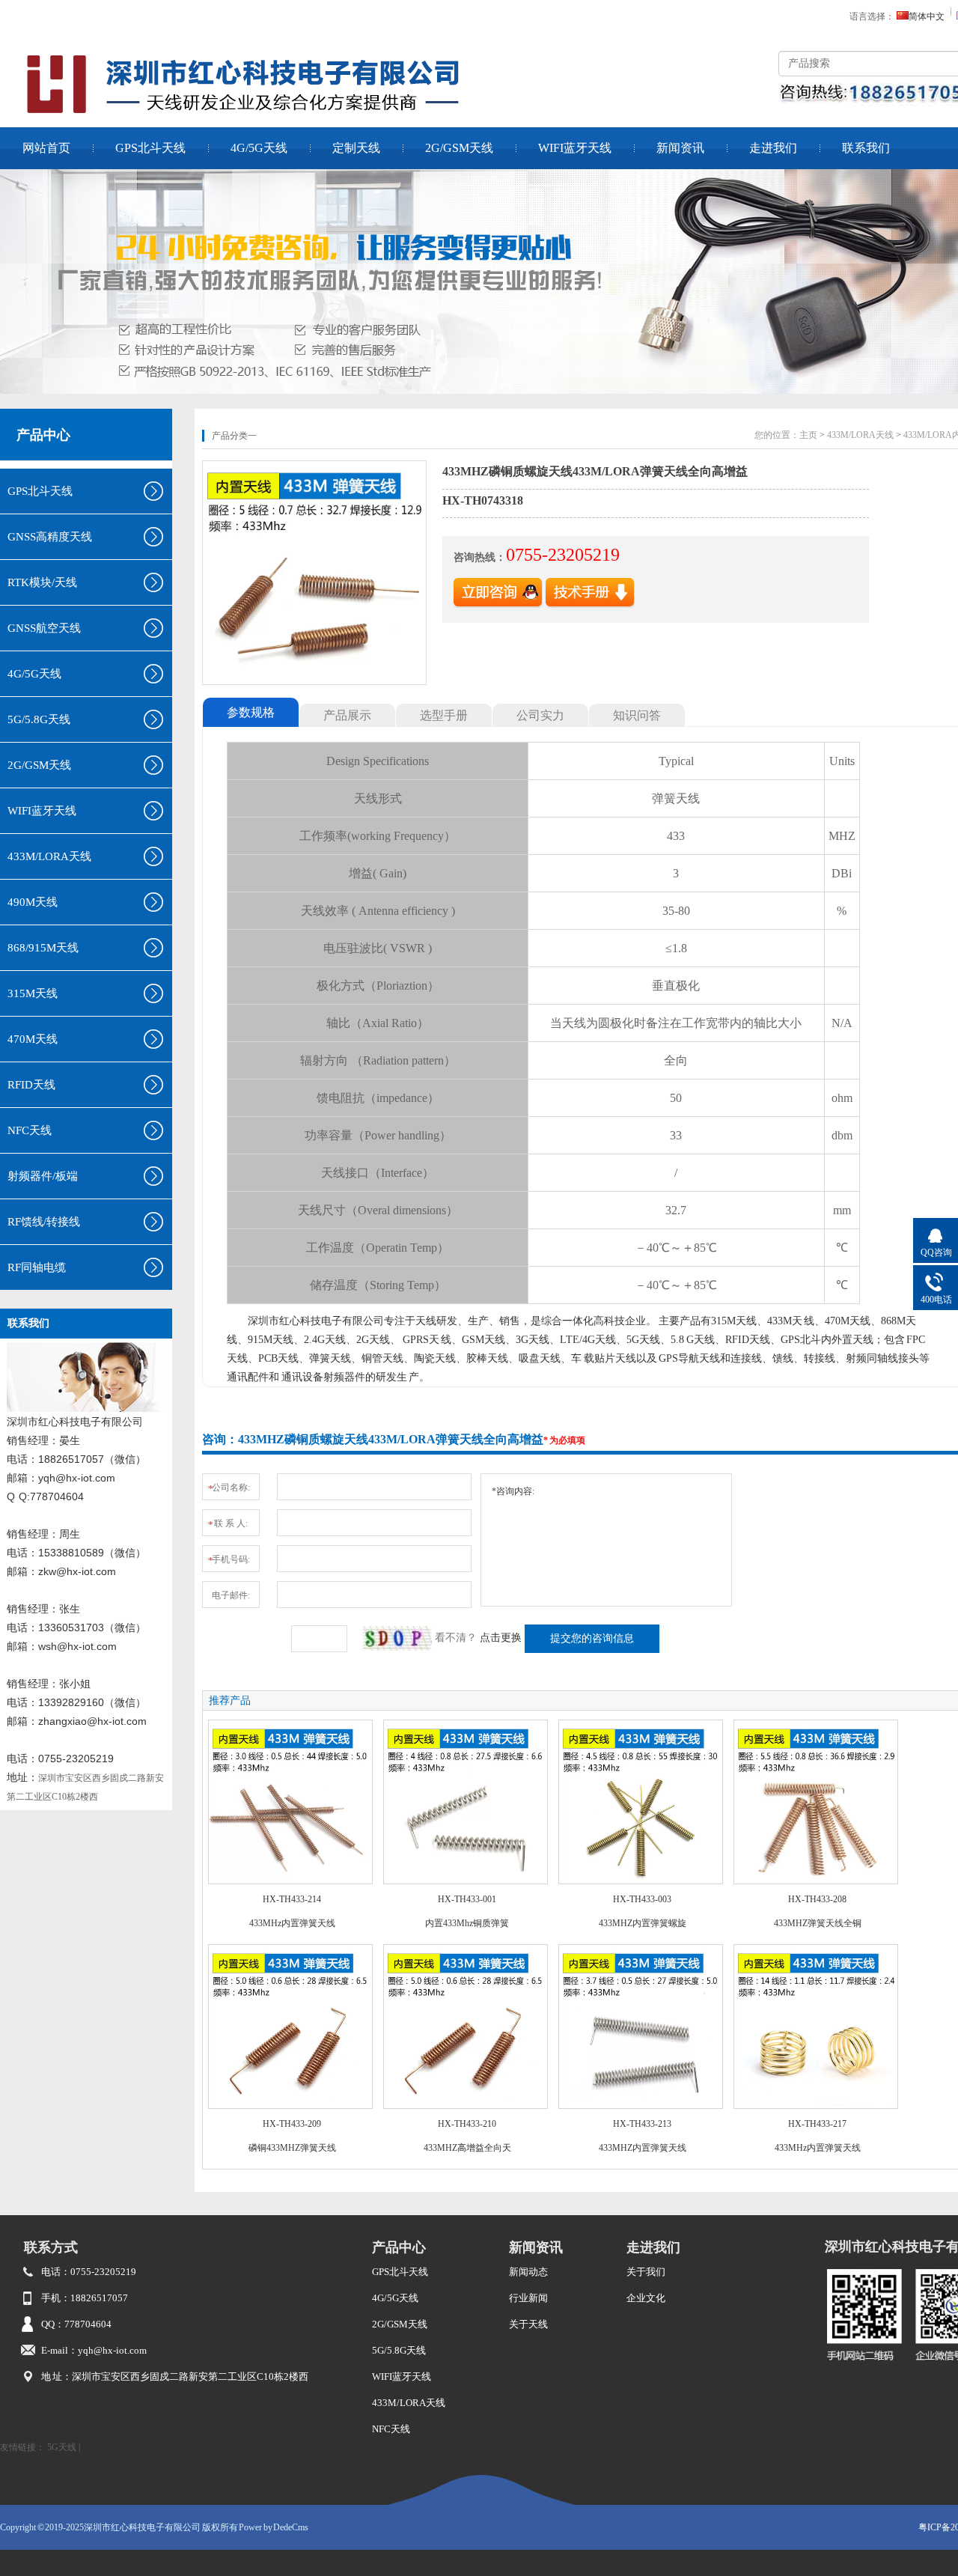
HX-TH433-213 (642, 2124)
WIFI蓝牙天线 (575, 148)
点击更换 (501, 1638)
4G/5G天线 (259, 148)
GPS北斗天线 (150, 148)
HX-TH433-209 (292, 2124)
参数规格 (251, 712)
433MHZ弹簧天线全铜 (818, 1923)
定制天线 (356, 148)
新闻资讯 (680, 148)
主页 (808, 435)
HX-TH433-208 (817, 1899)
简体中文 (927, 16)
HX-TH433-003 (642, 1899)
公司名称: (229, 1488)
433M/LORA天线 (860, 435)
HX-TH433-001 (467, 1899)
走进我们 (773, 148)
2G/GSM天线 (459, 148)
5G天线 (62, 2447)
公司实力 (540, 715)
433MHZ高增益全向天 (467, 2148)
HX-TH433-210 (467, 2124)
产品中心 (43, 435)
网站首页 (46, 148)
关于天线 (528, 2324)
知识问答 (637, 715)
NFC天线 (391, 2429)
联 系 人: (228, 1524)
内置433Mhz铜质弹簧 (467, 1923)
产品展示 (347, 715)
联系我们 (866, 148)
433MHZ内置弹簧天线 (643, 2148)
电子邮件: (231, 1595)
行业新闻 (528, 2298)
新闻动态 (528, 2272)
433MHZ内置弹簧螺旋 (643, 1923)
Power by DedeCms (274, 2527)
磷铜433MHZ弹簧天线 (292, 2148)
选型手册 (444, 715)
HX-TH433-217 (817, 2124)
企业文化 (646, 2298)
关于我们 (646, 2272)
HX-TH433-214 (292, 1899)
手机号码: (229, 1560)
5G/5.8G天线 (399, 2350)
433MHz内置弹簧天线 (292, 1923)
